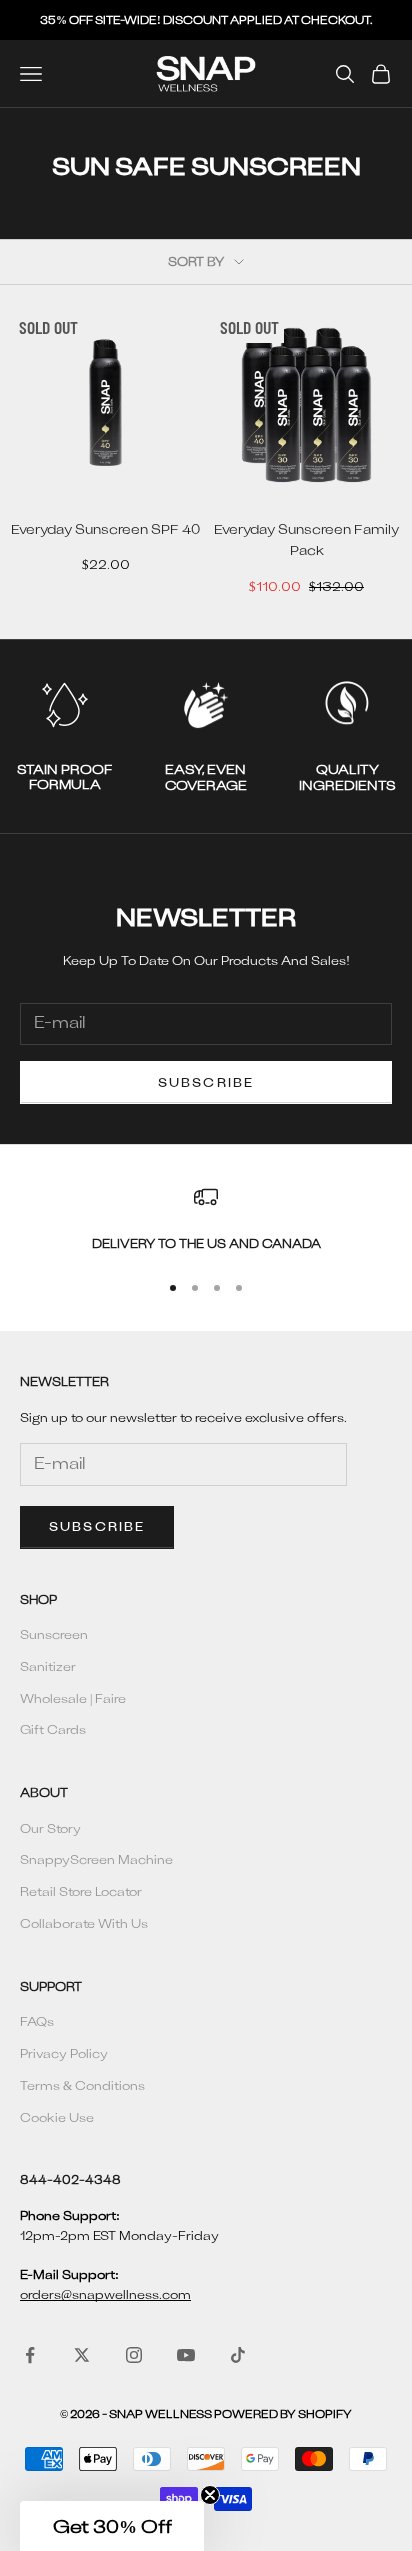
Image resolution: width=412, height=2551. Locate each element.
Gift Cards (53, 1729)
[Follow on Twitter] (82, 2355)
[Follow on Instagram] (134, 2355)
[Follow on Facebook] (30, 2355)
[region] (206, 1219)
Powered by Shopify (283, 2413)
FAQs (37, 2021)
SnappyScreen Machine (96, 1859)
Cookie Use (57, 2117)
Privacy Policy (64, 2053)
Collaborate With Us (84, 1923)
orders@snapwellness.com (105, 2294)
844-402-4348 (70, 2179)
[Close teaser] (210, 2495)
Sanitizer (48, 1666)
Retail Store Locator (81, 1891)
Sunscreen (54, 1634)
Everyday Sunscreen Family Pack (306, 539)
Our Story (50, 1828)
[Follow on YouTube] (186, 2355)
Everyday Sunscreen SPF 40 (105, 529)
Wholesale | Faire (73, 1698)
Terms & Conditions (82, 2085)
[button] (112, 2526)
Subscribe (206, 1082)
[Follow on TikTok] (238, 2355)
